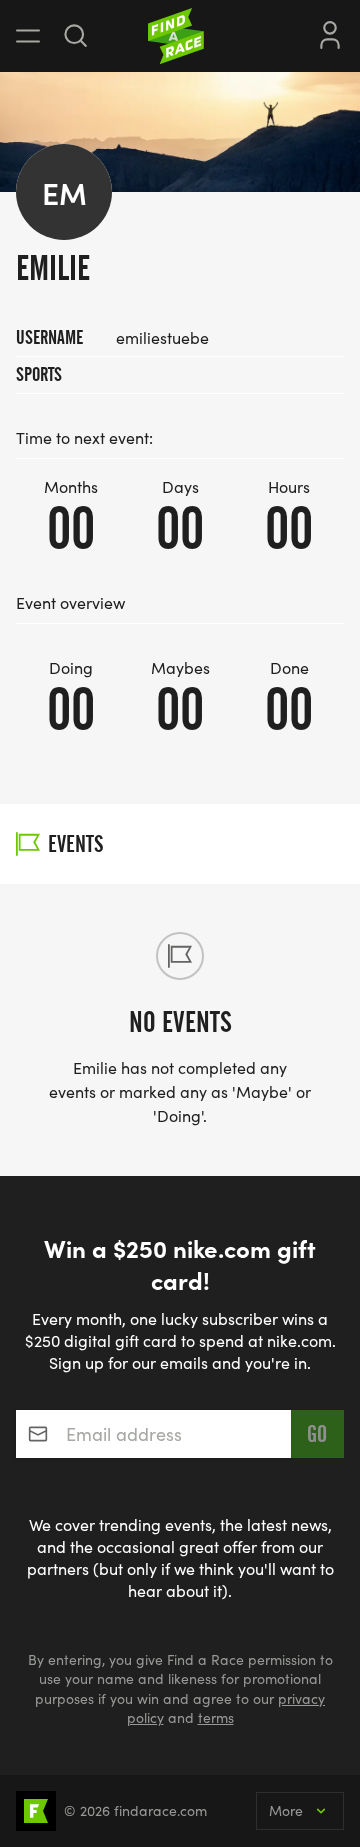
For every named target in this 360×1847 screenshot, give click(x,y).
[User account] (330, 33)
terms (216, 1717)
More (286, 1810)
